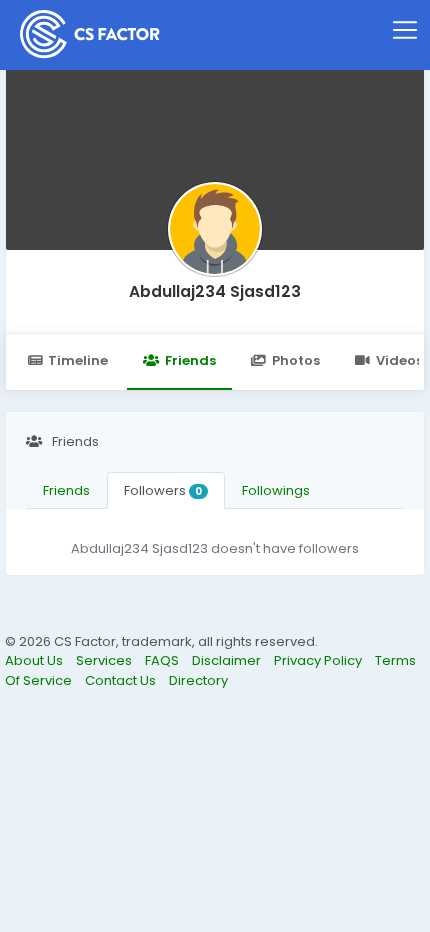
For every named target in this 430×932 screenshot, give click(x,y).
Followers (163, 490)
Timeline (78, 360)
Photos (296, 360)
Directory (198, 680)
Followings (276, 490)
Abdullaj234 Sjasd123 (215, 291)
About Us (35, 660)
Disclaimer (228, 660)
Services (105, 660)
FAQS (163, 660)
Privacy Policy (319, 660)
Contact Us (122, 680)
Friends (190, 360)
